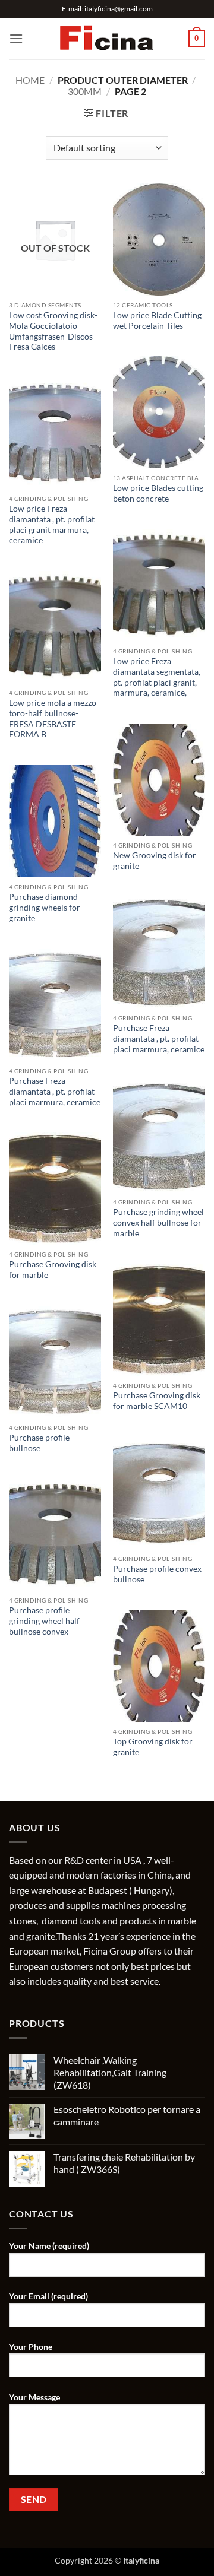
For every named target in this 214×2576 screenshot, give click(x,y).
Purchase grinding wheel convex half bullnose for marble (158, 1222)
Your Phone (31, 2347)
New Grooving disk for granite (155, 861)
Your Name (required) (49, 2246)
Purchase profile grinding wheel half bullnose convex (44, 1621)
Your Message (34, 2397)
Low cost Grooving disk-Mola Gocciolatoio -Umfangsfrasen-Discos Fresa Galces (53, 331)
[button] (16, 38)
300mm (85, 91)
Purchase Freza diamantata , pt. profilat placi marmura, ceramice (159, 1038)
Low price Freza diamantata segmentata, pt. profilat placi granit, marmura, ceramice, (157, 677)
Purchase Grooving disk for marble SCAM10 (157, 1401)
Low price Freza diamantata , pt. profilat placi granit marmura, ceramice (52, 524)
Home (30, 80)
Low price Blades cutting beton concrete (158, 493)
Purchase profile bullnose (39, 1443)
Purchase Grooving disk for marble (53, 1270)
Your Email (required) (48, 2296)
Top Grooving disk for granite (153, 1747)
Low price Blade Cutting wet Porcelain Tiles (157, 321)
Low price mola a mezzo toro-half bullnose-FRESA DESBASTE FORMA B (53, 718)
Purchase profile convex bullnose (157, 1574)
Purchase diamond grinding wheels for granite (45, 907)
